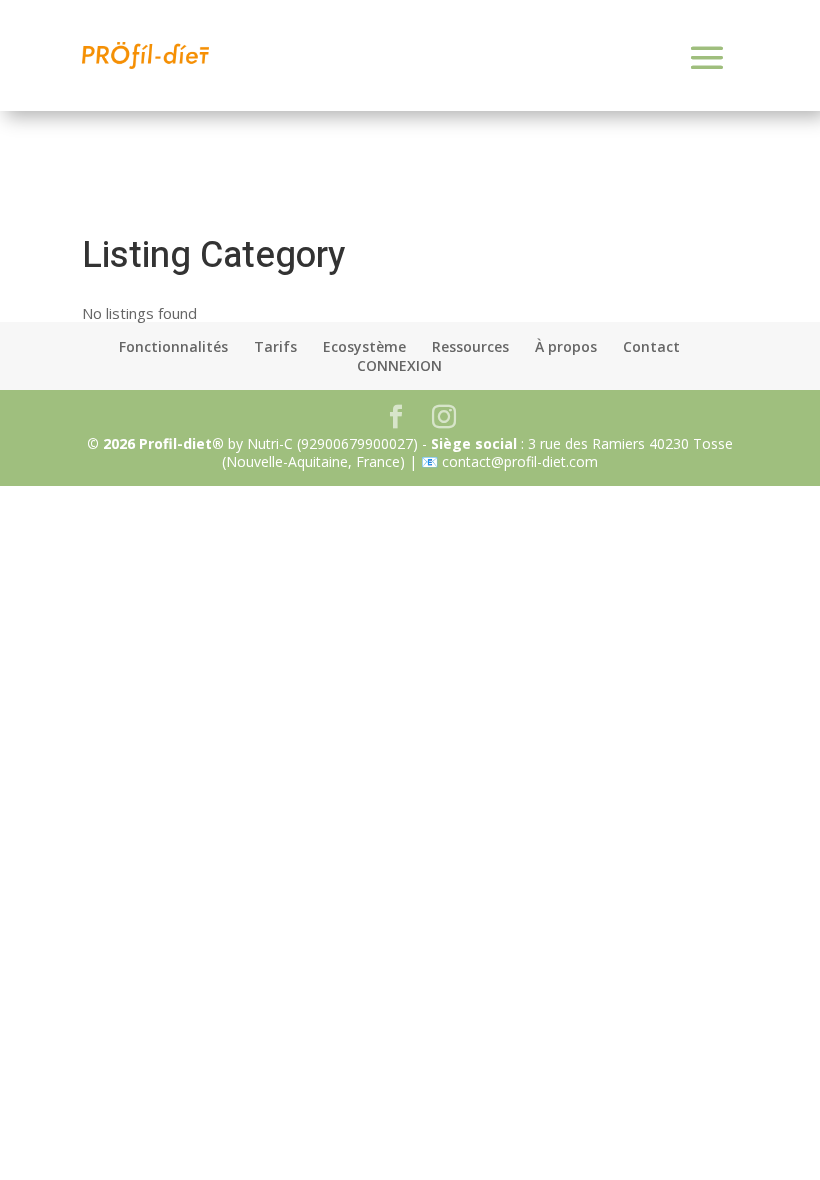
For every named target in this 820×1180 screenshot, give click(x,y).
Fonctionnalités (173, 346)
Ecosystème (364, 346)
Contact (651, 346)
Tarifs (275, 346)
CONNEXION (399, 365)
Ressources (470, 346)
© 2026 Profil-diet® (155, 443)
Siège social (476, 443)
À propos (566, 346)
